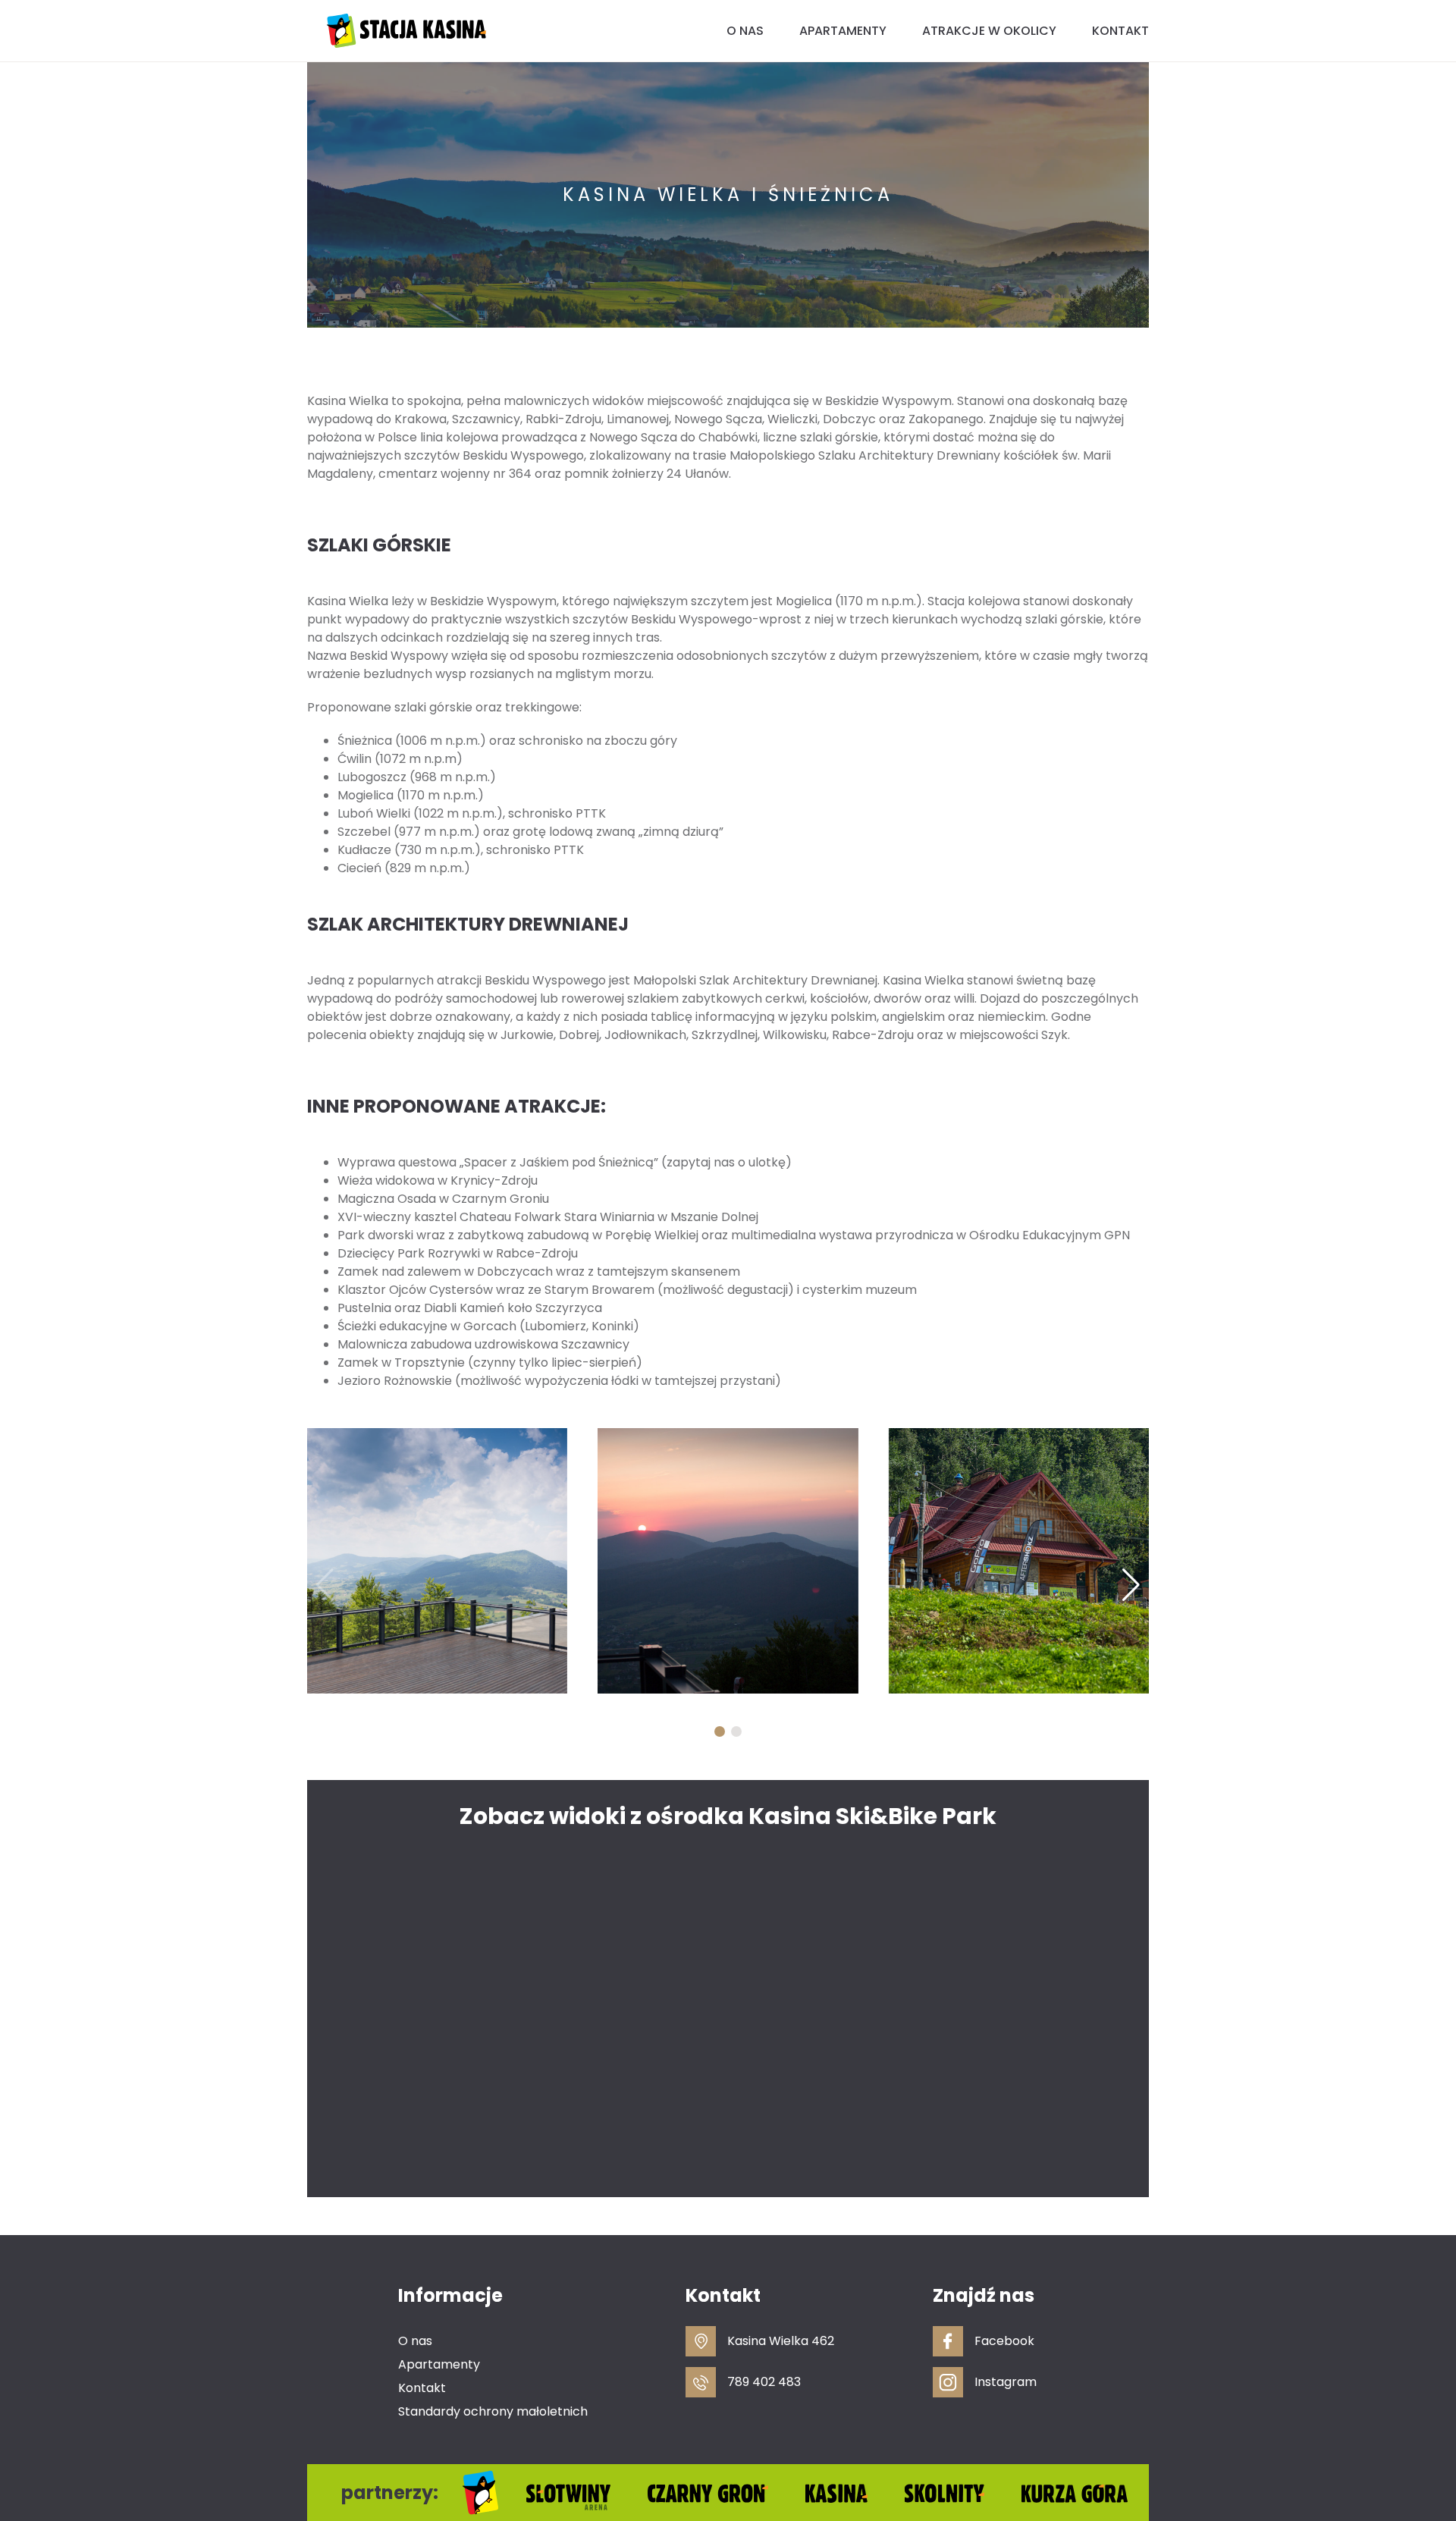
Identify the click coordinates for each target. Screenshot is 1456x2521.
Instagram (1006, 2382)
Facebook (1004, 2341)
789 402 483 (764, 2382)
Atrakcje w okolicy (989, 31)
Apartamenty (843, 31)
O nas (745, 31)
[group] (437, 1561)
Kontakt (1120, 31)
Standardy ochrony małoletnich (493, 2411)
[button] (720, 1731)
